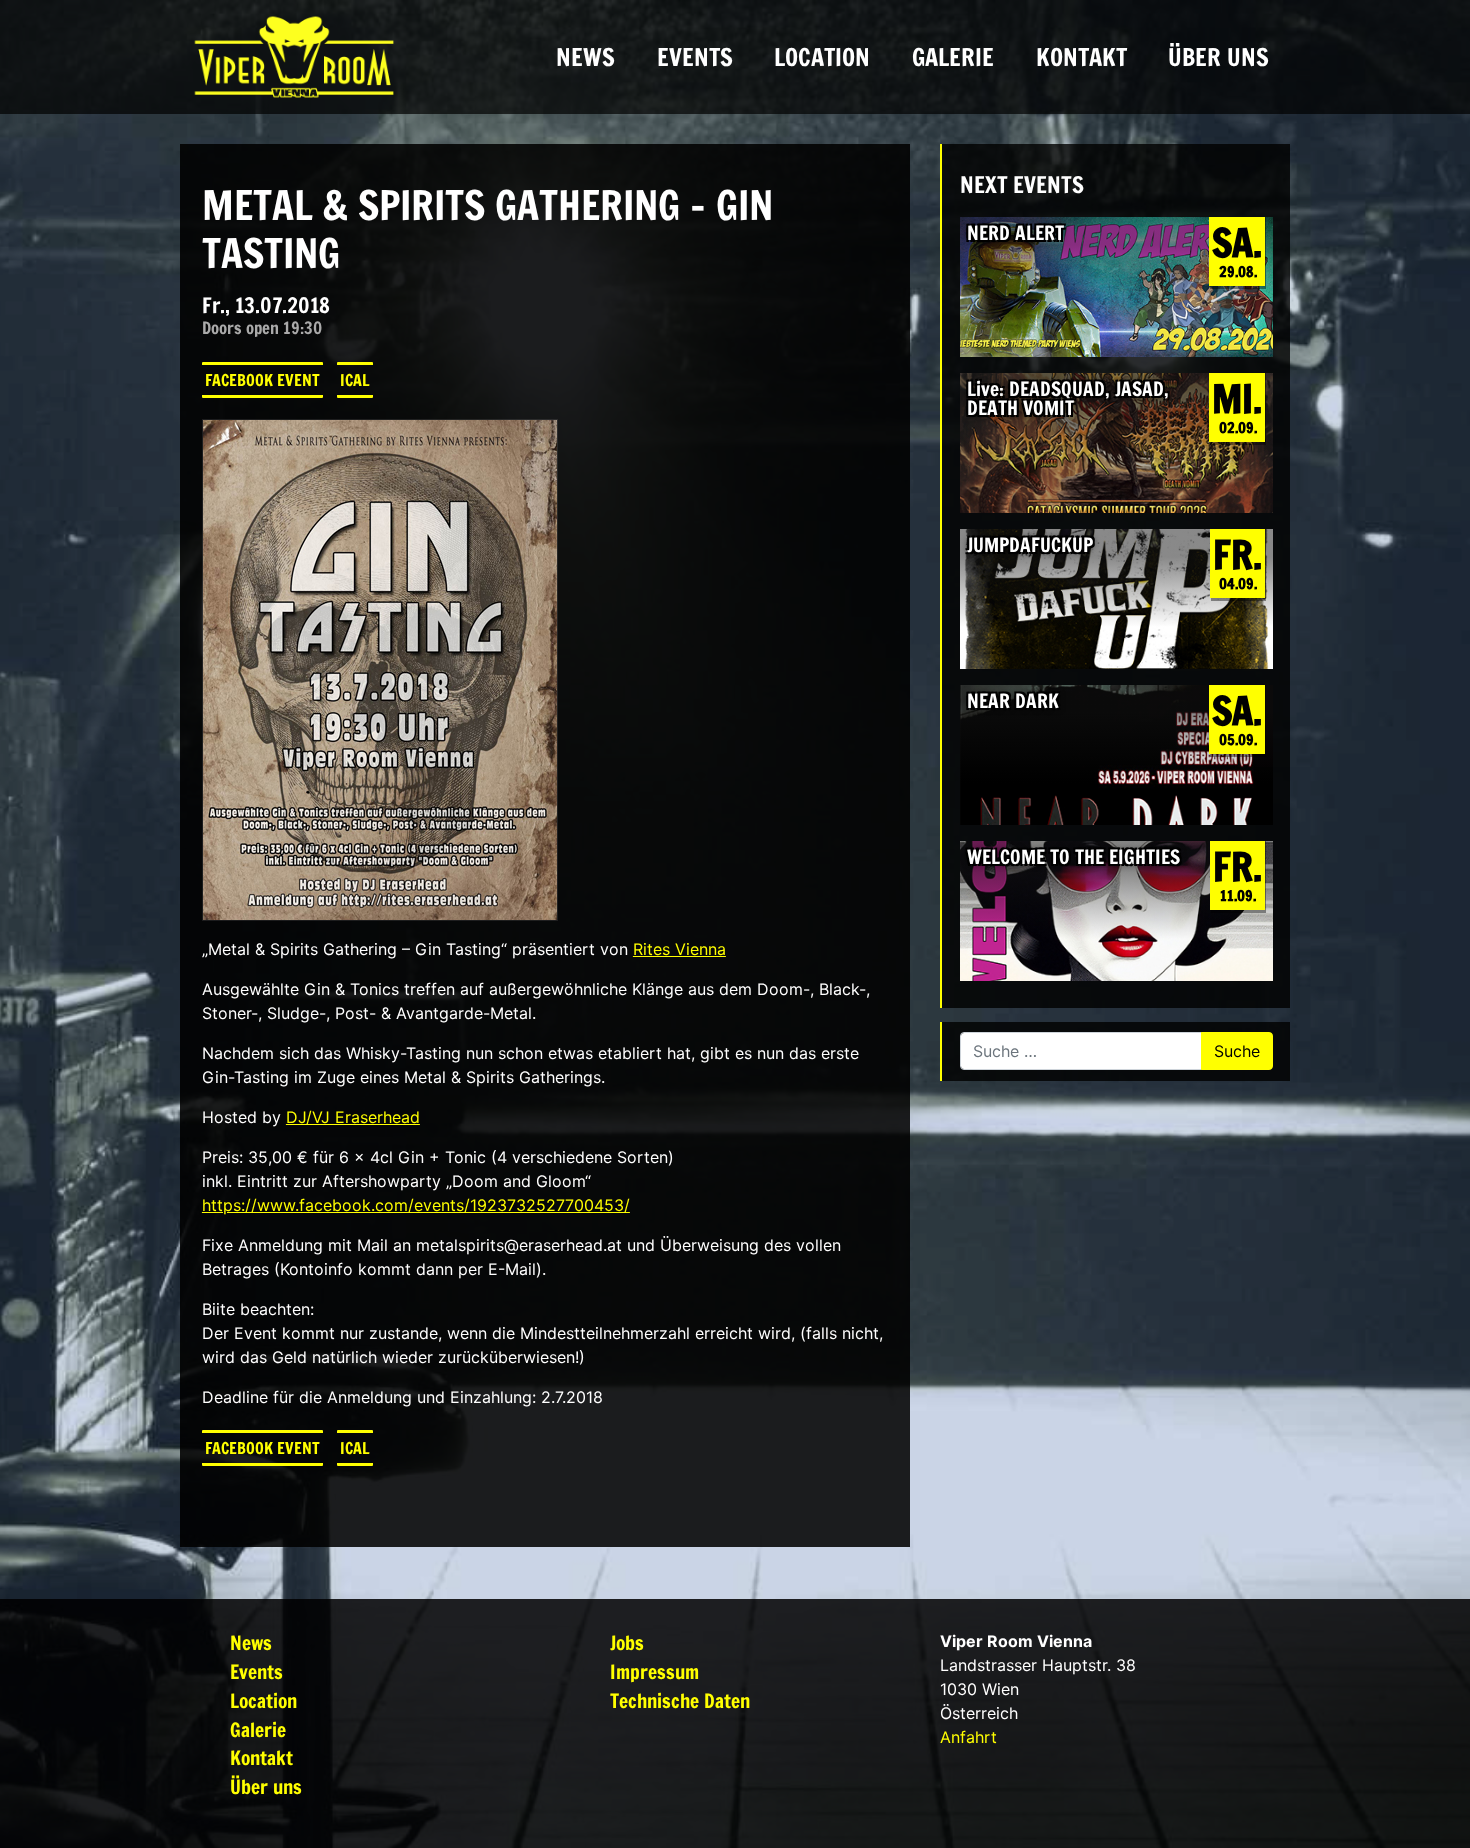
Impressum (654, 1671)
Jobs (627, 1642)
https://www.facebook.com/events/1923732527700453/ (416, 1205)
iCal (355, 380)
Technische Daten (680, 1700)
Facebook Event (262, 380)
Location (822, 57)
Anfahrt (968, 1737)
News (585, 57)
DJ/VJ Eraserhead (353, 1117)
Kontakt (1081, 57)
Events (695, 57)
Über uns (1218, 57)
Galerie (953, 57)
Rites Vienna (679, 949)
